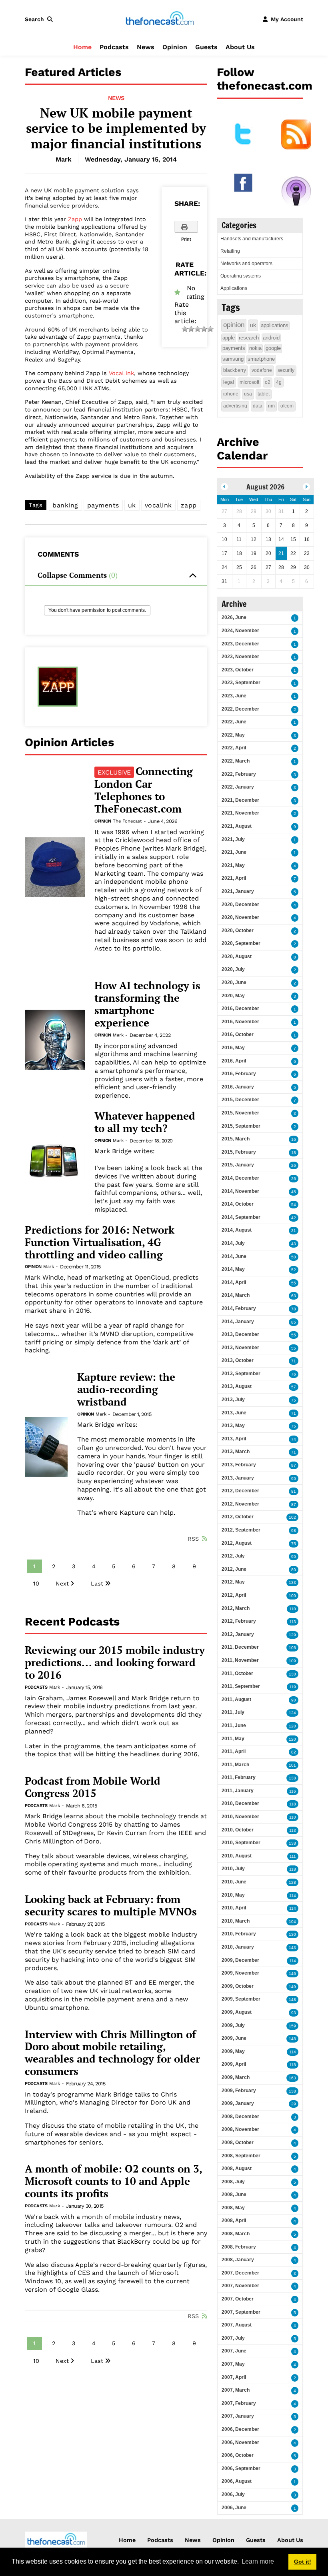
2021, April (234, 878)
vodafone (262, 370)
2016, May (233, 1048)
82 (294, 1752)
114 (293, 1896)
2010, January (238, 1947)
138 (292, 1778)
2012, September (241, 1530)
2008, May (233, 2208)
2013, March (236, 1452)
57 (294, 1387)
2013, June (234, 1413)
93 (294, 2013)
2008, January (238, 2260)
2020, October (238, 931)
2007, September (241, 2312)
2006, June (234, 2508)
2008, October (238, 2143)
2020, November (240, 917)
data (258, 406)
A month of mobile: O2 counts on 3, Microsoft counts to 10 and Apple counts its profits (113, 2181)
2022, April (234, 748)
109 (292, 1661)
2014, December (240, 1178)
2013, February (239, 1465)
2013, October (238, 1360)
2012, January (238, 1634)
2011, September (241, 1686)
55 (294, 1283)
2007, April (234, 2377)
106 (292, 1648)
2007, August (237, 2325)
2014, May (233, 1269)
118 (293, 1804)
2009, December (240, 1960)
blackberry (235, 370)
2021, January (238, 891)
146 (292, 1974)
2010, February (239, 1934)
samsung (233, 359)
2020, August (237, 957)
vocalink (158, 505)
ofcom (287, 406)
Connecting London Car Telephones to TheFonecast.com (144, 790)
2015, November (240, 1113)
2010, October (238, 1830)
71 (294, 1361)
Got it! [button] (303, 2562)
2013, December (240, 1334)
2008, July (233, 2182)
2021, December (240, 800)
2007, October (238, 2299)
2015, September (241, 1126)
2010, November (240, 1817)
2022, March (236, 761)
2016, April (234, 1061)
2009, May (233, 2051)
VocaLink (121, 373)
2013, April (234, 1439)
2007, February (239, 2403)
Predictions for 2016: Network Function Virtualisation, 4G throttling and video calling (100, 1242)
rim (271, 406)
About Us (240, 47)
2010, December (240, 1803)
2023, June (234, 696)
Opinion (175, 47)
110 (293, 1609)
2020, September (241, 943)
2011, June (234, 1725)
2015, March (236, 1139)
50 (294, 1257)
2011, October (237, 1673)
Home (82, 47)
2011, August (236, 1699)
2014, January (238, 1322)
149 (292, 1987)
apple (229, 338)
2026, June (234, 617)
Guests (206, 47)
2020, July (233, 969)
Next (62, 1584)
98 (294, 1531)
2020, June (234, 982)
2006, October (238, 2455)
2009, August (237, 2012)
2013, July (233, 1400)
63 (294, 1296)
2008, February (239, 2247)
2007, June (234, 2351)
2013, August (237, 1386)
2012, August (237, 1543)
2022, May (233, 735)
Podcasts (114, 47)
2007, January (238, 2416)
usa (248, 394)
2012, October (238, 1517)
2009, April (234, 2064)
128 (292, 1882)
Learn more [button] (258, 2561)
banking (65, 505)
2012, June (234, 1569)
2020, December (240, 905)
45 (294, 1192)
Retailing (230, 251)
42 (294, 1218)
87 (294, 1505)
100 (292, 1596)
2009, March (236, 2077)
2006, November (240, 2442)
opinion (234, 325)
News (146, 47)
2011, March (235, 1765)
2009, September (241, 1999)
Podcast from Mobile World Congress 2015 (93, 1787)
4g (279, 382)
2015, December (240, 1100)
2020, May (233, 996)
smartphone (261, 359)
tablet (264, 394)
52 (294, 1270)
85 (294, 1322)
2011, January (238, 1791)
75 (294, 1400)
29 (294, 2104)
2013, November (240, 1348)
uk (132, 505)
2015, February (239, 1152)
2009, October (238, 1986)
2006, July (233, 2494)
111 (293, 1856)
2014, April (234, 1282)
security (286, 370)
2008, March (236, 2234)
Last (97, 1584)
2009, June (234, 2038)
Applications (234, 288)
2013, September (241, 1374)
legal (229, 382)
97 (294, 1465)
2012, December (240, 1491)
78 (294, 1309)
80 (294, 1570)
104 (292, 1922)
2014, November (240, 1191)
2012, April (234, 1595)
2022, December (240, 709)
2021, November (240, 813)
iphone (231, 394)
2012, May (233, 1582)
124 (292, 1713)
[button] (40, 19)
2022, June (234, 722)
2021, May (233, 865)
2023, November (240, 657)
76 (294, 1374)
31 (294, 1231)
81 (294, 1491)
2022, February (239, 774)
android (271, 338)
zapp (189, 505)
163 (292, 2078)
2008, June (234, 2195)
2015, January (238, 1165)
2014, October (238, 1204)
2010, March (236, 1921)
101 (292, 1765)
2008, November (240, 2129)
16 (294, 1139)
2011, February (239, 1777)
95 (294, 1479)
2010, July (233, 1869)
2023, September (241, 683)
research (249, 338)
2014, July (233, 1243)
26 (294, 1165)
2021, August (237, 826)
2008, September (241, 2156)
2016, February (239, 1074)
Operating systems (241, 276)
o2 (268, 382)
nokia (255, 348)
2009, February (239, 2091)
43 (294, 1244)
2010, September (241, 1843)
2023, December (240, 644)
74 (294, 1439)
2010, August (237, 1856)
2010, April (234, 1908)
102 (292, 1517)
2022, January (238, 787)
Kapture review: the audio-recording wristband (126, 1389)
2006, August (237, 2481)
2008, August (237, 2169)
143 (292, 1948)
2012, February (239, 1621)
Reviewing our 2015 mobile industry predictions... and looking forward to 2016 (115, 1662)
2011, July (233, 1712)
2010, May (233, 1895)
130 (292, 1674)
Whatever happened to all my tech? (145, 1122)
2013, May (233, 1426)
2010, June (234, 1882)
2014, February (239, 1308)
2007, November (240, 2286)
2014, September (241, 1217)
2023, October (238, 670)
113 (293, 1622)
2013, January (238, 1478)
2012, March (236, 1608)
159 (292, 2026)
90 (294, 1700)
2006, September (241, 2468)
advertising (235, 406)
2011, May (233, 1739)
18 (294, 1153)
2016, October (238, 1034)
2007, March (236, 2390)
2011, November (240, 1660)
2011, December (240, 1647)
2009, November (240, 1973)
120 (292, 1726)
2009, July (233, 2025)
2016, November (240, 1022)
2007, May (233, 2364)
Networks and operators (246, 264)
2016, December (240, 1008)
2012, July (233, 1556)
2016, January (238, 1087)
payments (103, 505)
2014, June (234, 1256)
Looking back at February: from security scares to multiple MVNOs (111, 1905)
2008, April (234, 2221)
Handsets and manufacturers (252, 239)
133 (292, 1583)
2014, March (236, 1295)
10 (36, 1584)
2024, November (240, 631)
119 (293, 1687)
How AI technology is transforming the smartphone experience (147, 1004)
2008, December (240, 2117)
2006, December (240, 2429)
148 (292, 2000)
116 (293, 1791)
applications (275, 325)
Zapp (75, 219)
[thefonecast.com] (160, 19)
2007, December (240, 2273)
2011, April (234, 1751)
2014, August (237, 1230)
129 (292, 1635)
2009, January (238, 2103)
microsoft (249, 382)
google (273, 348)
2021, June (234, 852)
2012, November (240, 1504)
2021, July (233, 839)
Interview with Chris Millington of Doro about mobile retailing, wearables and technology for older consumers (112, 2053)
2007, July (233, 2338)
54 (294, 1205)
